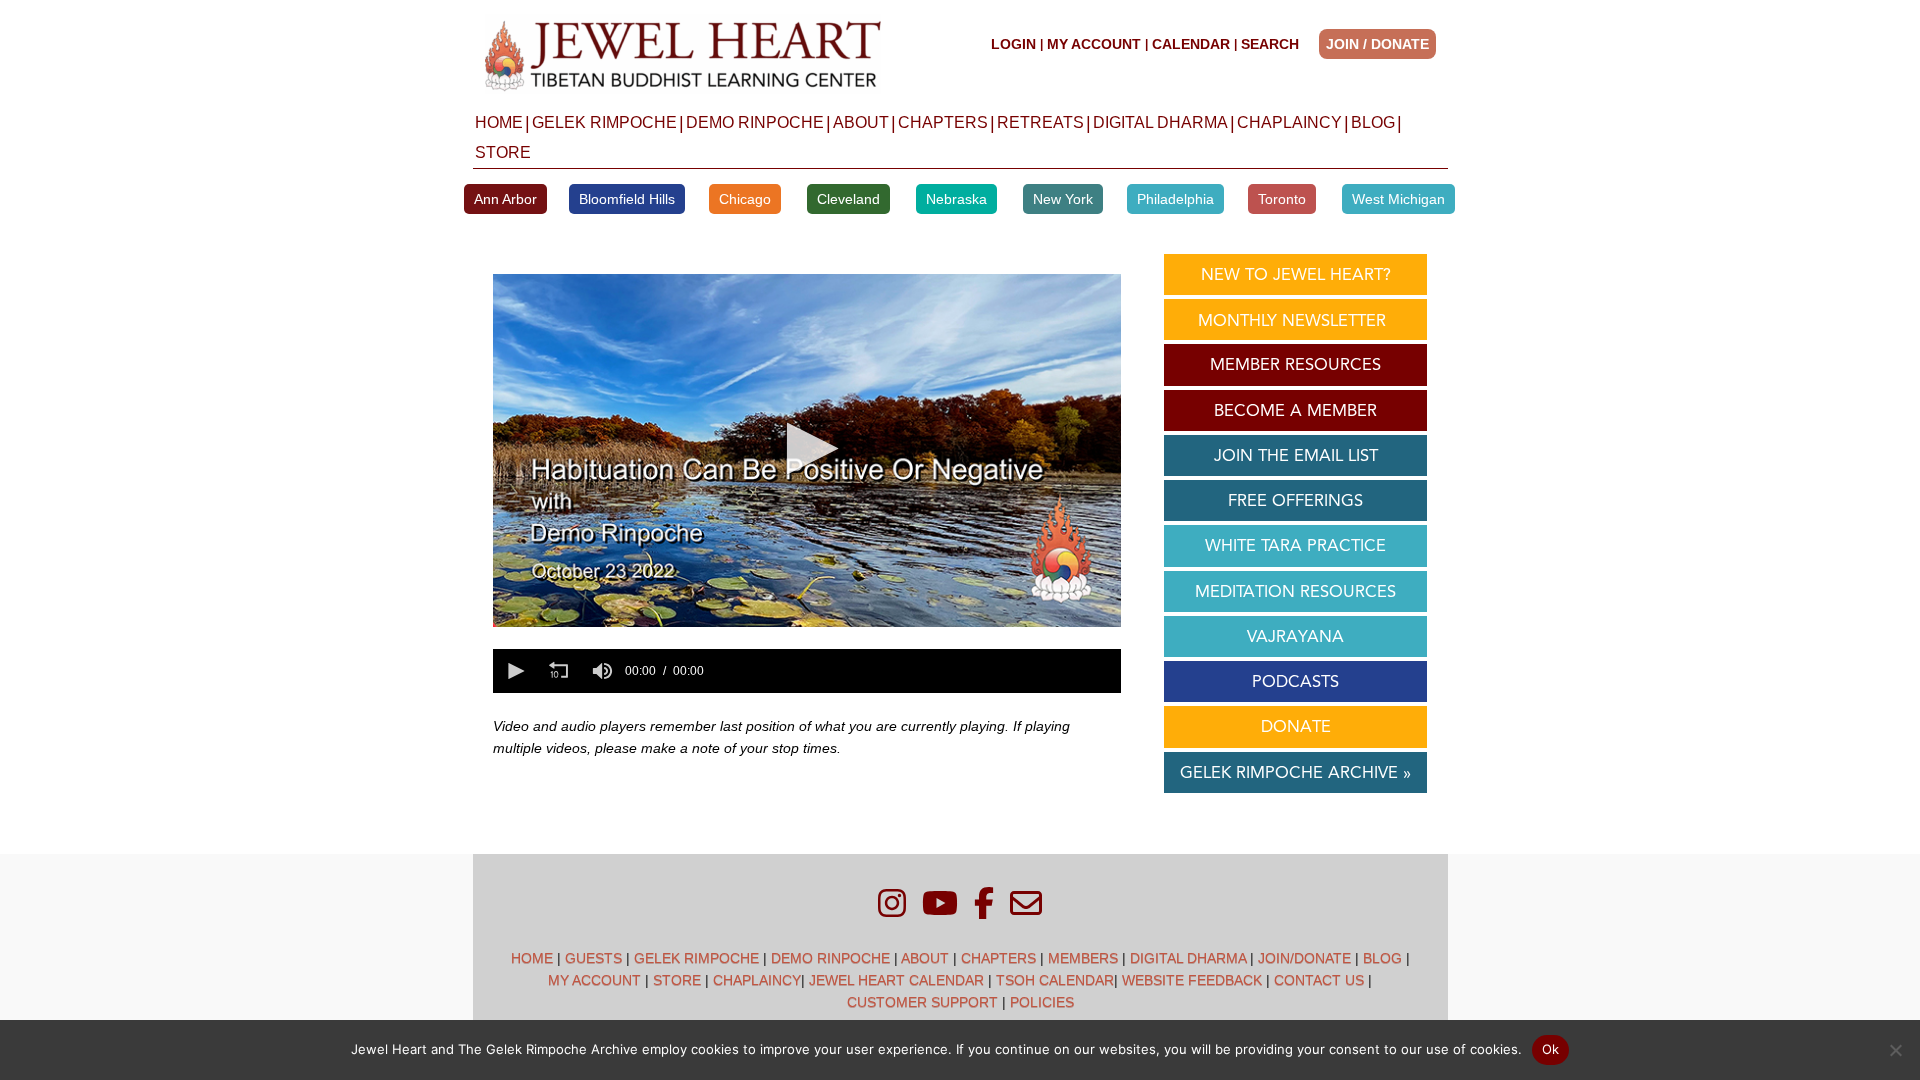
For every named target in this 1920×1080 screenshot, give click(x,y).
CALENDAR (1191, 44)
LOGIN (1013, 44)
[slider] (916, 671)
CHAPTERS (943, 122)
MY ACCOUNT (1094, 44)
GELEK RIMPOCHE (604, 122)
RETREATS (1040, 122)
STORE (503, 152)
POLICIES (1042, 1002)
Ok (1551, 1049)
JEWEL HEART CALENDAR (896, 980)
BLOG (1373, 122)
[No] (1895, 1050)
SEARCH (1270, 44)
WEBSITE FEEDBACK (1192, 980)
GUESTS (593, 958)
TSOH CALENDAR (1055, 980)
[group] (603, 671)
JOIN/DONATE (1304, 958)
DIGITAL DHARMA (1160, 122)
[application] (807, 450)
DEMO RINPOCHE (755, 122)
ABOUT (861, 122)
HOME (499, 122)
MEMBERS (1083, 958)
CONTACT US (1319, 980)
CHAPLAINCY (1289, 122)
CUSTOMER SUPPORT (922, 1002)
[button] (1383, 44)
